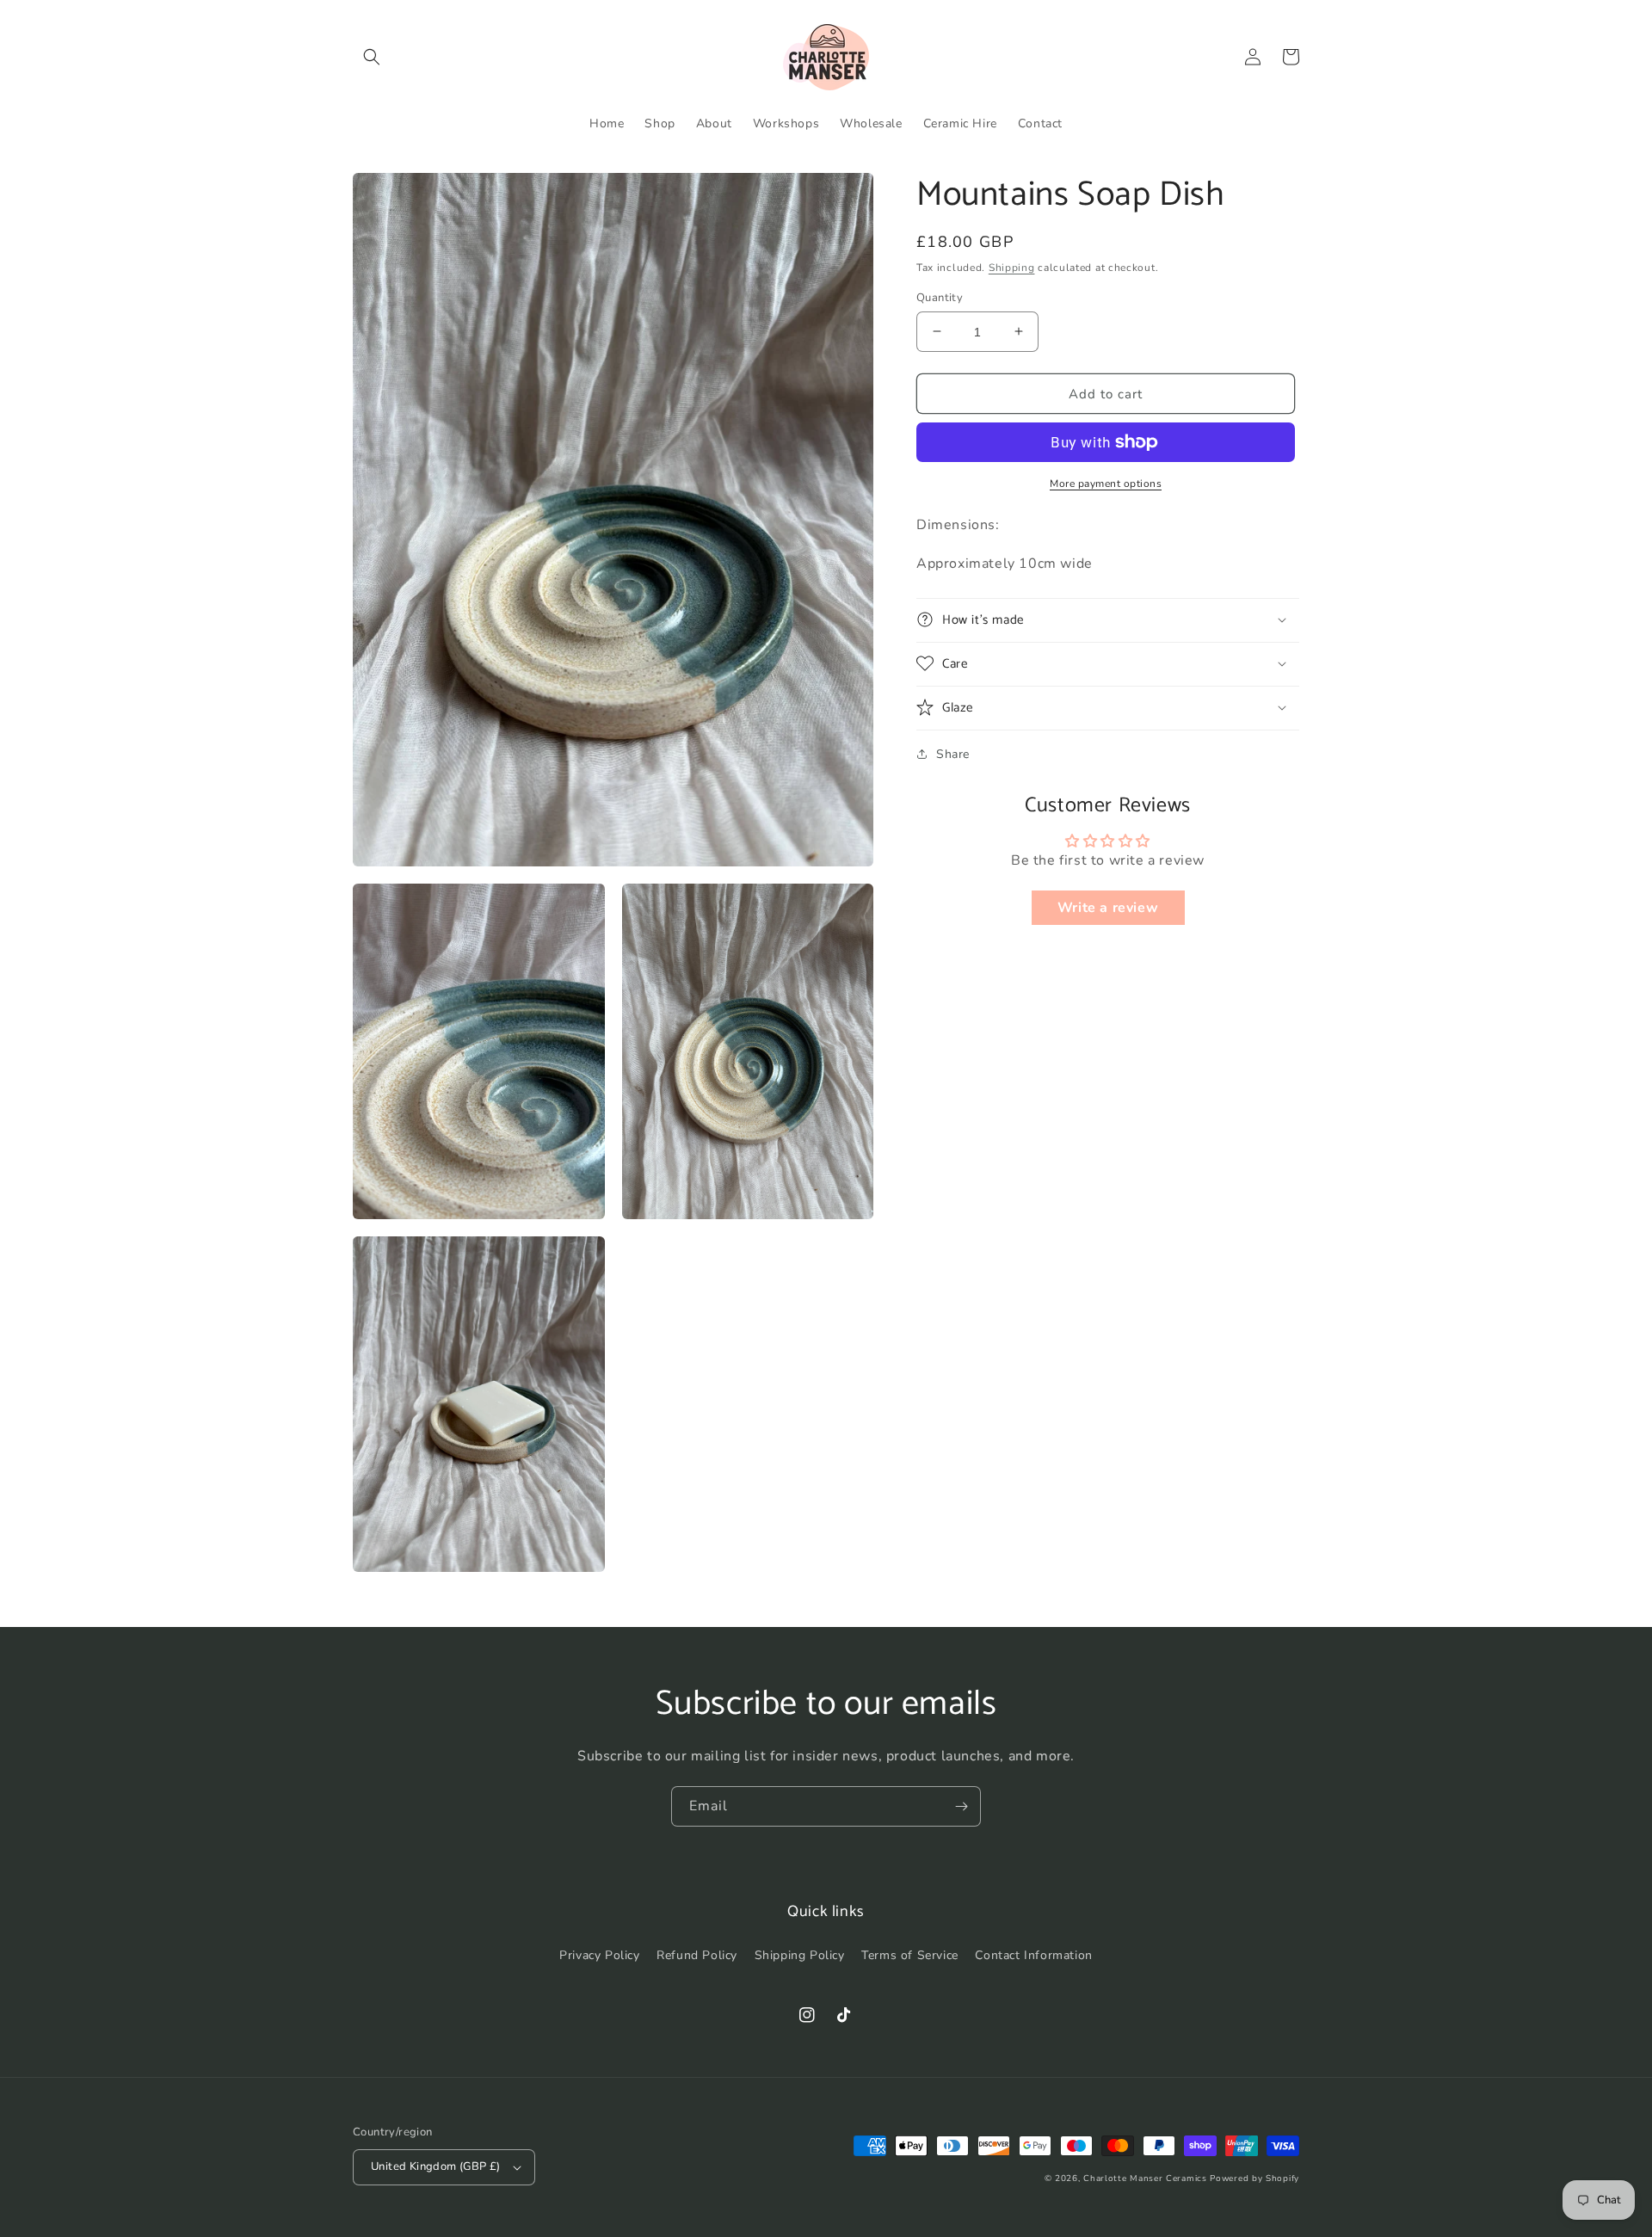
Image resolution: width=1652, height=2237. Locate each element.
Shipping (1012, 268)
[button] (372, 57)
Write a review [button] (1108, 908)
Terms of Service (910, 1955)
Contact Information (1033, 1955)
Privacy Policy (599, 1955)
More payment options (1106, 484)
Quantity (940, 297)
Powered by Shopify (1254, 2178)
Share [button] (953, 753)
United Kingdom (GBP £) (436, 2166)
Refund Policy (697, 1955)
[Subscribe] (961, 1806)
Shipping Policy (800, 1955)
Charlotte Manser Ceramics (1145, 2178)
